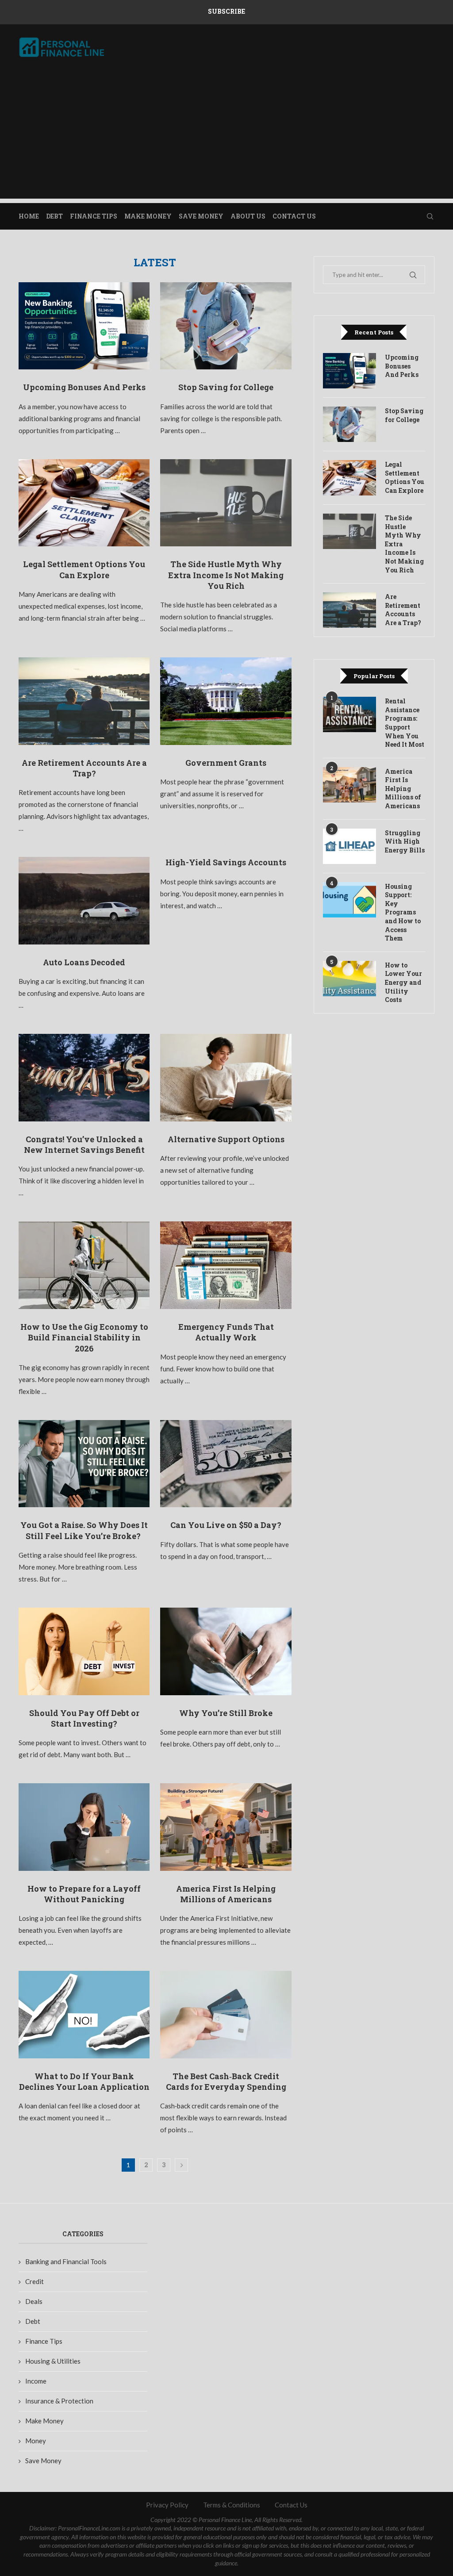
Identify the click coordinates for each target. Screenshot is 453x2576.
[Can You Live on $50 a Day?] (226, 1464)
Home (29, 216)
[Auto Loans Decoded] (84, 901)
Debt (54, 216)
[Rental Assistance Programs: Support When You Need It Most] (349, 714)
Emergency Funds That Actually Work (226, 1332)
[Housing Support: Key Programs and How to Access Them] (349, 900)
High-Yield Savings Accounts (226, 862)
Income (36, 2381)
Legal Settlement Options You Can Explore (84, 569)
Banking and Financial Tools (66, 2261)
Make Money (148, 216)
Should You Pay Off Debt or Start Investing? (84, 1718)
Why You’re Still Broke (226, 1713)
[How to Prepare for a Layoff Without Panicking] (84, 1827)
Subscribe (226, 11)
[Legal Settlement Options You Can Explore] (84, 503)
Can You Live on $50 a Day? (226, 1525)
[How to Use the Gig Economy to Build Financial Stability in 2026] (84, 1265)
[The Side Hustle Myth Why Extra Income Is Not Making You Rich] (226, 503)
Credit (35, 2281)
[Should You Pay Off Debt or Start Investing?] (84, 1651)
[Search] (430, 216)
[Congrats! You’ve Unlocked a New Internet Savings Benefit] (84, 1078)
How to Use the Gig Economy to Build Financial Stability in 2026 (84, 1338)
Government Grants (226, 763)
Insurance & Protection (59, 2401)
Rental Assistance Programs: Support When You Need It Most (405, 723)
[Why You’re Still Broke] (226, 1651)
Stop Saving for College (226, 387)
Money (36, 2441)
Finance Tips (94, 216)
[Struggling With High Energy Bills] (349, 846)
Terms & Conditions (232, 2505)
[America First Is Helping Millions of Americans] (226, 1827)
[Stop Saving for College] (226, 326)
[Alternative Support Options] (226, 1078)
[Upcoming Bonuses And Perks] (84, 326)
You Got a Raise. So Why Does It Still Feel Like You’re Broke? (84, 1530)
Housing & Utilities (53, 2361)
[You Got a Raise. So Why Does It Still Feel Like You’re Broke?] (84, 1464)
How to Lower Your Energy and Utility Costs (403, 982)
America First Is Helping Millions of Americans (226, 1894)
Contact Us (294, 216)
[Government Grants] (226, 701)
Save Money (201, 216)
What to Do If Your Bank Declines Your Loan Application (84, 2081)
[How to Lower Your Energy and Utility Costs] (349, 979)
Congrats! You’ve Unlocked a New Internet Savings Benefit (84, 1144)
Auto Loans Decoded (84, 962)
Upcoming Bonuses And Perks (84, 387)
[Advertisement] (226, 137)
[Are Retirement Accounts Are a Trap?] (84, 701)
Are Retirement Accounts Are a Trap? (84, 768)
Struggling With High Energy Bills (405, 841)
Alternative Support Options (226, 1139)
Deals (34, 2301)
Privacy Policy (167, 2505)
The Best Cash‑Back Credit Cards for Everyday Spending (226, 2081)
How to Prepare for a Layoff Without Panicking (84, 1894)
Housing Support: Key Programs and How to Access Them (403, 912)
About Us (248, 216)
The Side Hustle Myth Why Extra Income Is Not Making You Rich (226, 575)
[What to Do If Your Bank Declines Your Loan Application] (84, 2015)
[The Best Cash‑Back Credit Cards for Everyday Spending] (226, 2015)
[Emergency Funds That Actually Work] (226, 1265)
